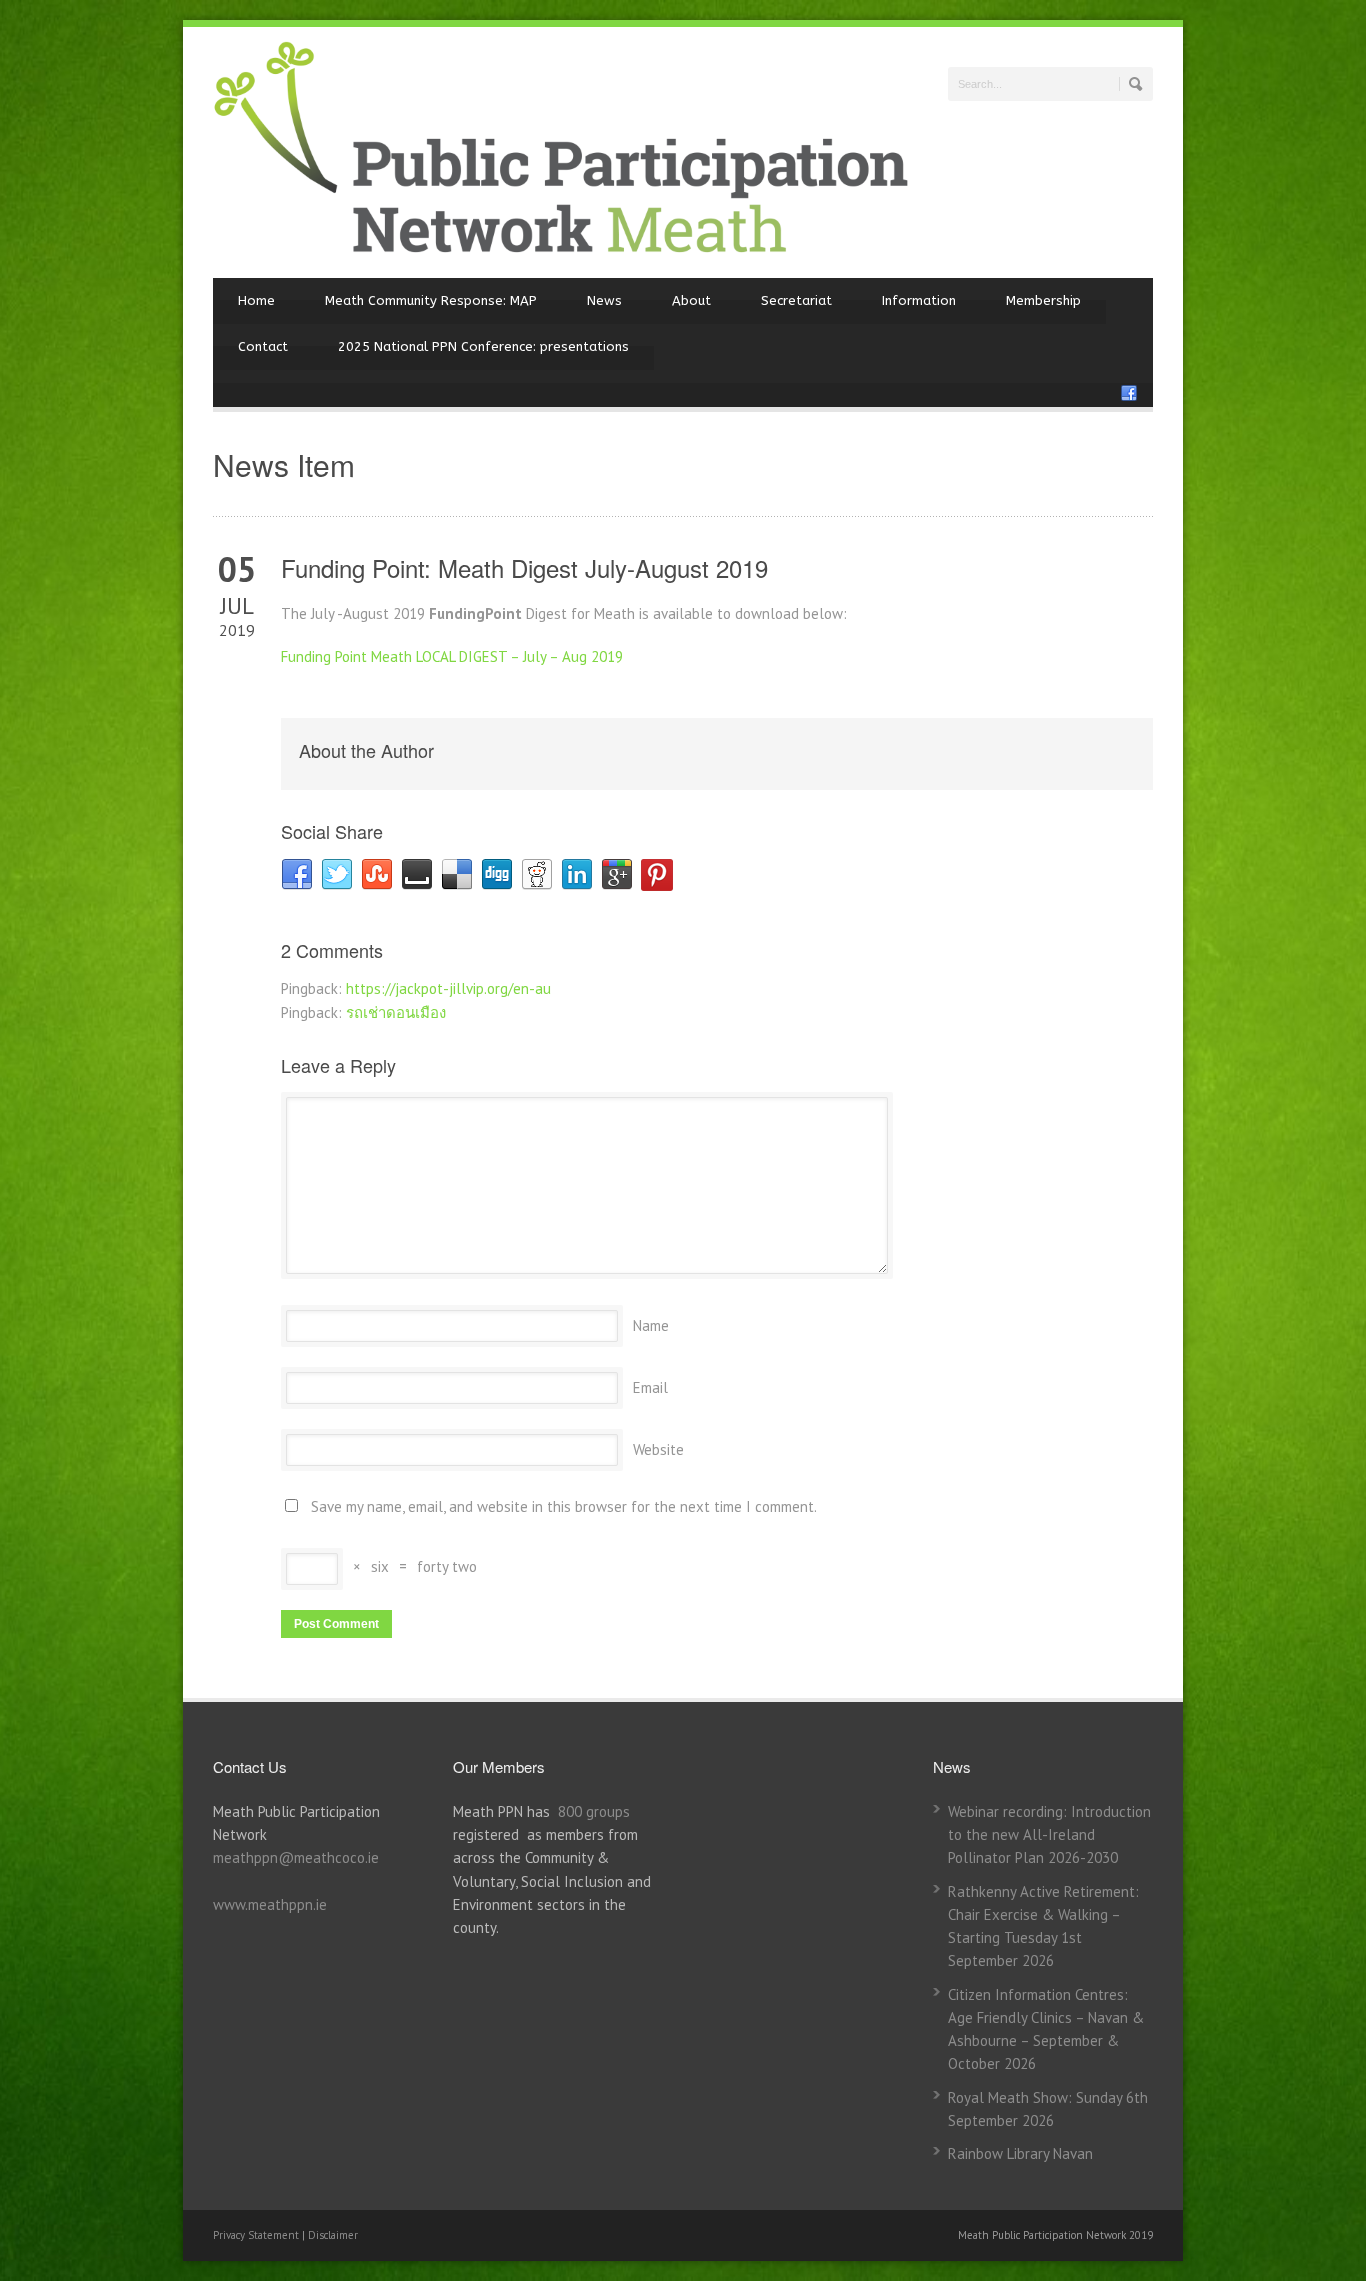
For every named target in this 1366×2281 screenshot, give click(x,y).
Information (919, 300)
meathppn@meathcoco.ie (296, 1857)
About (691, 300)
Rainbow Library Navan (1020, 2153)
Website (658, 1449)
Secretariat (796, 300)
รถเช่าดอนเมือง (396, 1012)
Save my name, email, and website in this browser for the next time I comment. (564, 1506)
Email (650, 1387)
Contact (263, 346)
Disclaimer (333, 2235)
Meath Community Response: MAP (431, 300)
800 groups (594, 1811)
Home (256, 300)
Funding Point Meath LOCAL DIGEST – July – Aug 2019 (452, 656)
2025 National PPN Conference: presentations (483, 346)
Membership (1043, 300)
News (604, 300)
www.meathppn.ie (270, 1904)
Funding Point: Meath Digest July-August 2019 (524, 567)
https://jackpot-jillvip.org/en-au (448, 988)
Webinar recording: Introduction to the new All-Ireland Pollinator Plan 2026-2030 (1049, 1835)
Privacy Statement (257, 2235)
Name (651, 1325)
